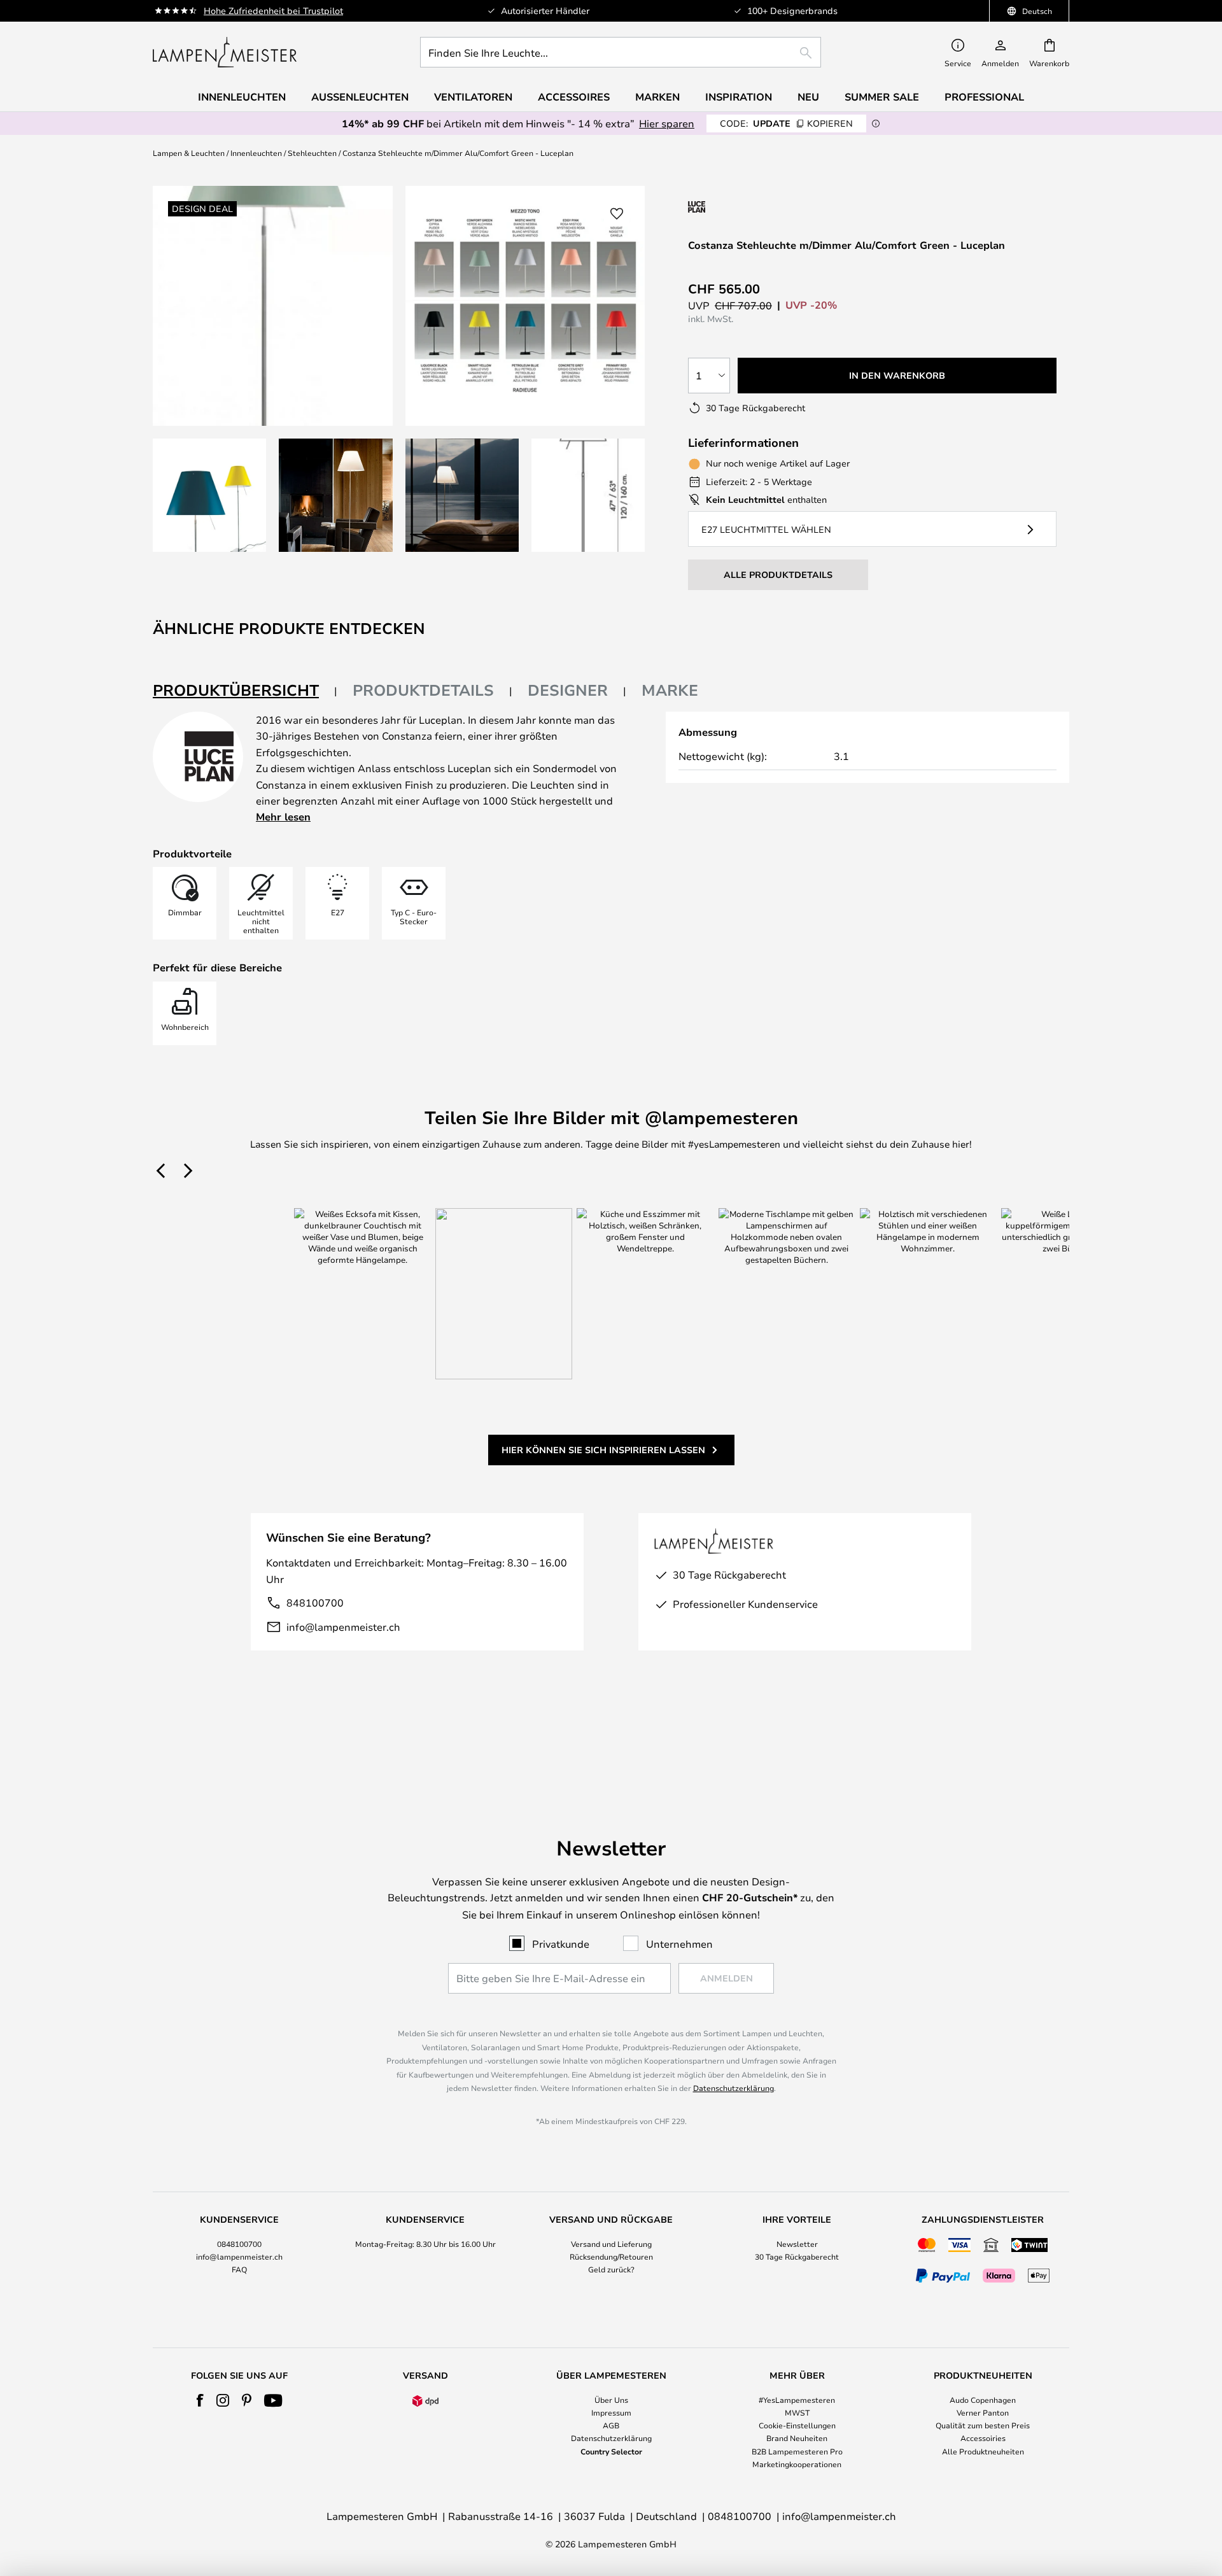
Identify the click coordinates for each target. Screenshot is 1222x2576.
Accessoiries (983, 2438)
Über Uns (611, 2400)
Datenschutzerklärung (734, 2088)
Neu (808, 97)
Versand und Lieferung (611, 2244)
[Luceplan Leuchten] (756, 207)
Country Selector (611, 2451)
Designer (568, 690)
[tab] (245, 691)
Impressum (611, 2412)
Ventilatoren (473, 97)
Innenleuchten (256, 153)
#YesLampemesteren (797, 2400)
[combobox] (621, 52)
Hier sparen (667, 123)
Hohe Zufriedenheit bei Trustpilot (273, 11)
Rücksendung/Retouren (611, 2256)
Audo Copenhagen (983, 2400)
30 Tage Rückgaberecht (797, 2256)
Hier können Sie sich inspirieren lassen (603, 1450)
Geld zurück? (611, 2269)
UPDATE (786, 123)
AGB (611, 2425)
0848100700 (239, 2244)
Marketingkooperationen (797, 2464)
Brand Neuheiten (797, 2438)
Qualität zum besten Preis (983, 2425)
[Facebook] (200, 2400)
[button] (209, 495)
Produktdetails (423, 690)
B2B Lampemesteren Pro (797, 2451)
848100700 (315, 1602)
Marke (670, 690)
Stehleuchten (312, 153)
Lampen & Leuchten (189, 153)
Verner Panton (983, 2412)
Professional (984, 97)
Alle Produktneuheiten (983, 2451)
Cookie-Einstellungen (797, 2425)
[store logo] (225, 52)
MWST (797, 2412)
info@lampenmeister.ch (343, 1627)
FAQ (239, 2269)
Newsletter (797, 2244)
